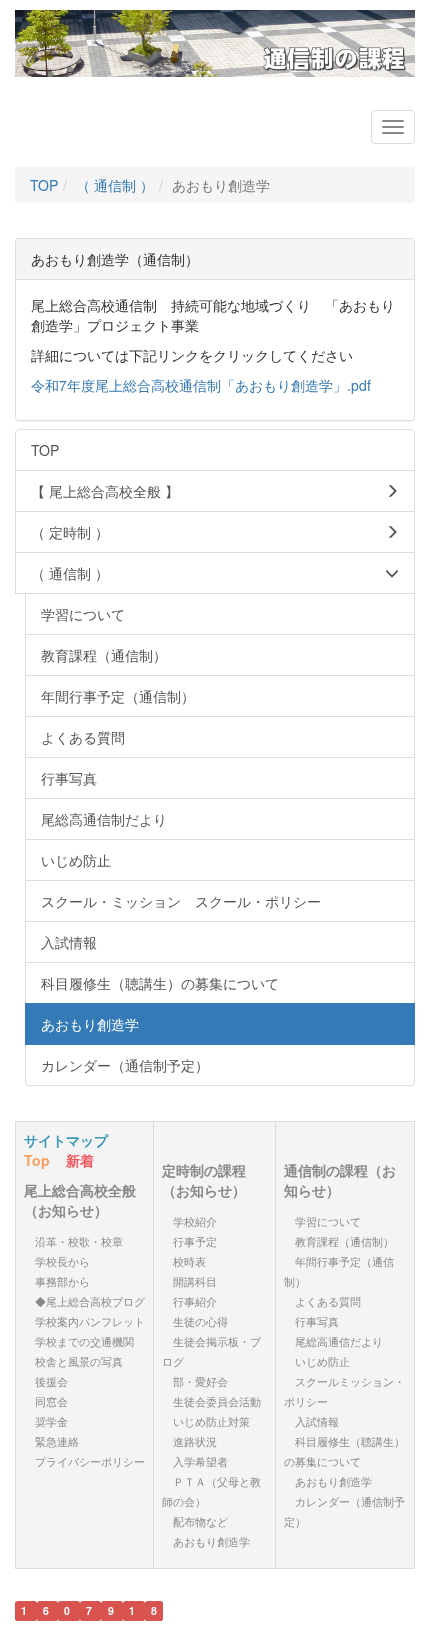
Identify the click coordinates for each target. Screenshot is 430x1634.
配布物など (200, 1521)
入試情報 (317, 1421)
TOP (44, 185)
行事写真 (317, 1321)
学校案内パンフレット (90, 1321)
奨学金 (51, 1421)
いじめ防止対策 (211, 1421)
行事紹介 (195, 1301)
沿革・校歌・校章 (79, 1241)
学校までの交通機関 (84, 1341)
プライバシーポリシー (90, 1461)
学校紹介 (195, 1221)
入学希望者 (200, 1461)
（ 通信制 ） (115, 185)
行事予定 (195, 1241)
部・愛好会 (200, 1381)
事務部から (62, 1281)
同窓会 (51, 1401)
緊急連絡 (57, 1441)
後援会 (51, 1381)
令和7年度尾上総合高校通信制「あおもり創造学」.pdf (201, 385)
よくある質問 (328, 1301)
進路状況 (195, 1441)
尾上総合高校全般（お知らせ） (80, 1200)
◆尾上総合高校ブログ (90, 1301)
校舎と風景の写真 (79, 1361)
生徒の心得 (200, 1321)
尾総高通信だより (339, 1341)
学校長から (62, 1261)
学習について (328, 1221)
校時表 (189, 1261)
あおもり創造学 (211, 1541)
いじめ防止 (322, 1361)
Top (37, 1160)
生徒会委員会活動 (217, 1401)
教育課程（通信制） (344, 1241)
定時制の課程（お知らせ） (204, 1180)
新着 (80, 1160)
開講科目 (195, 1281)
